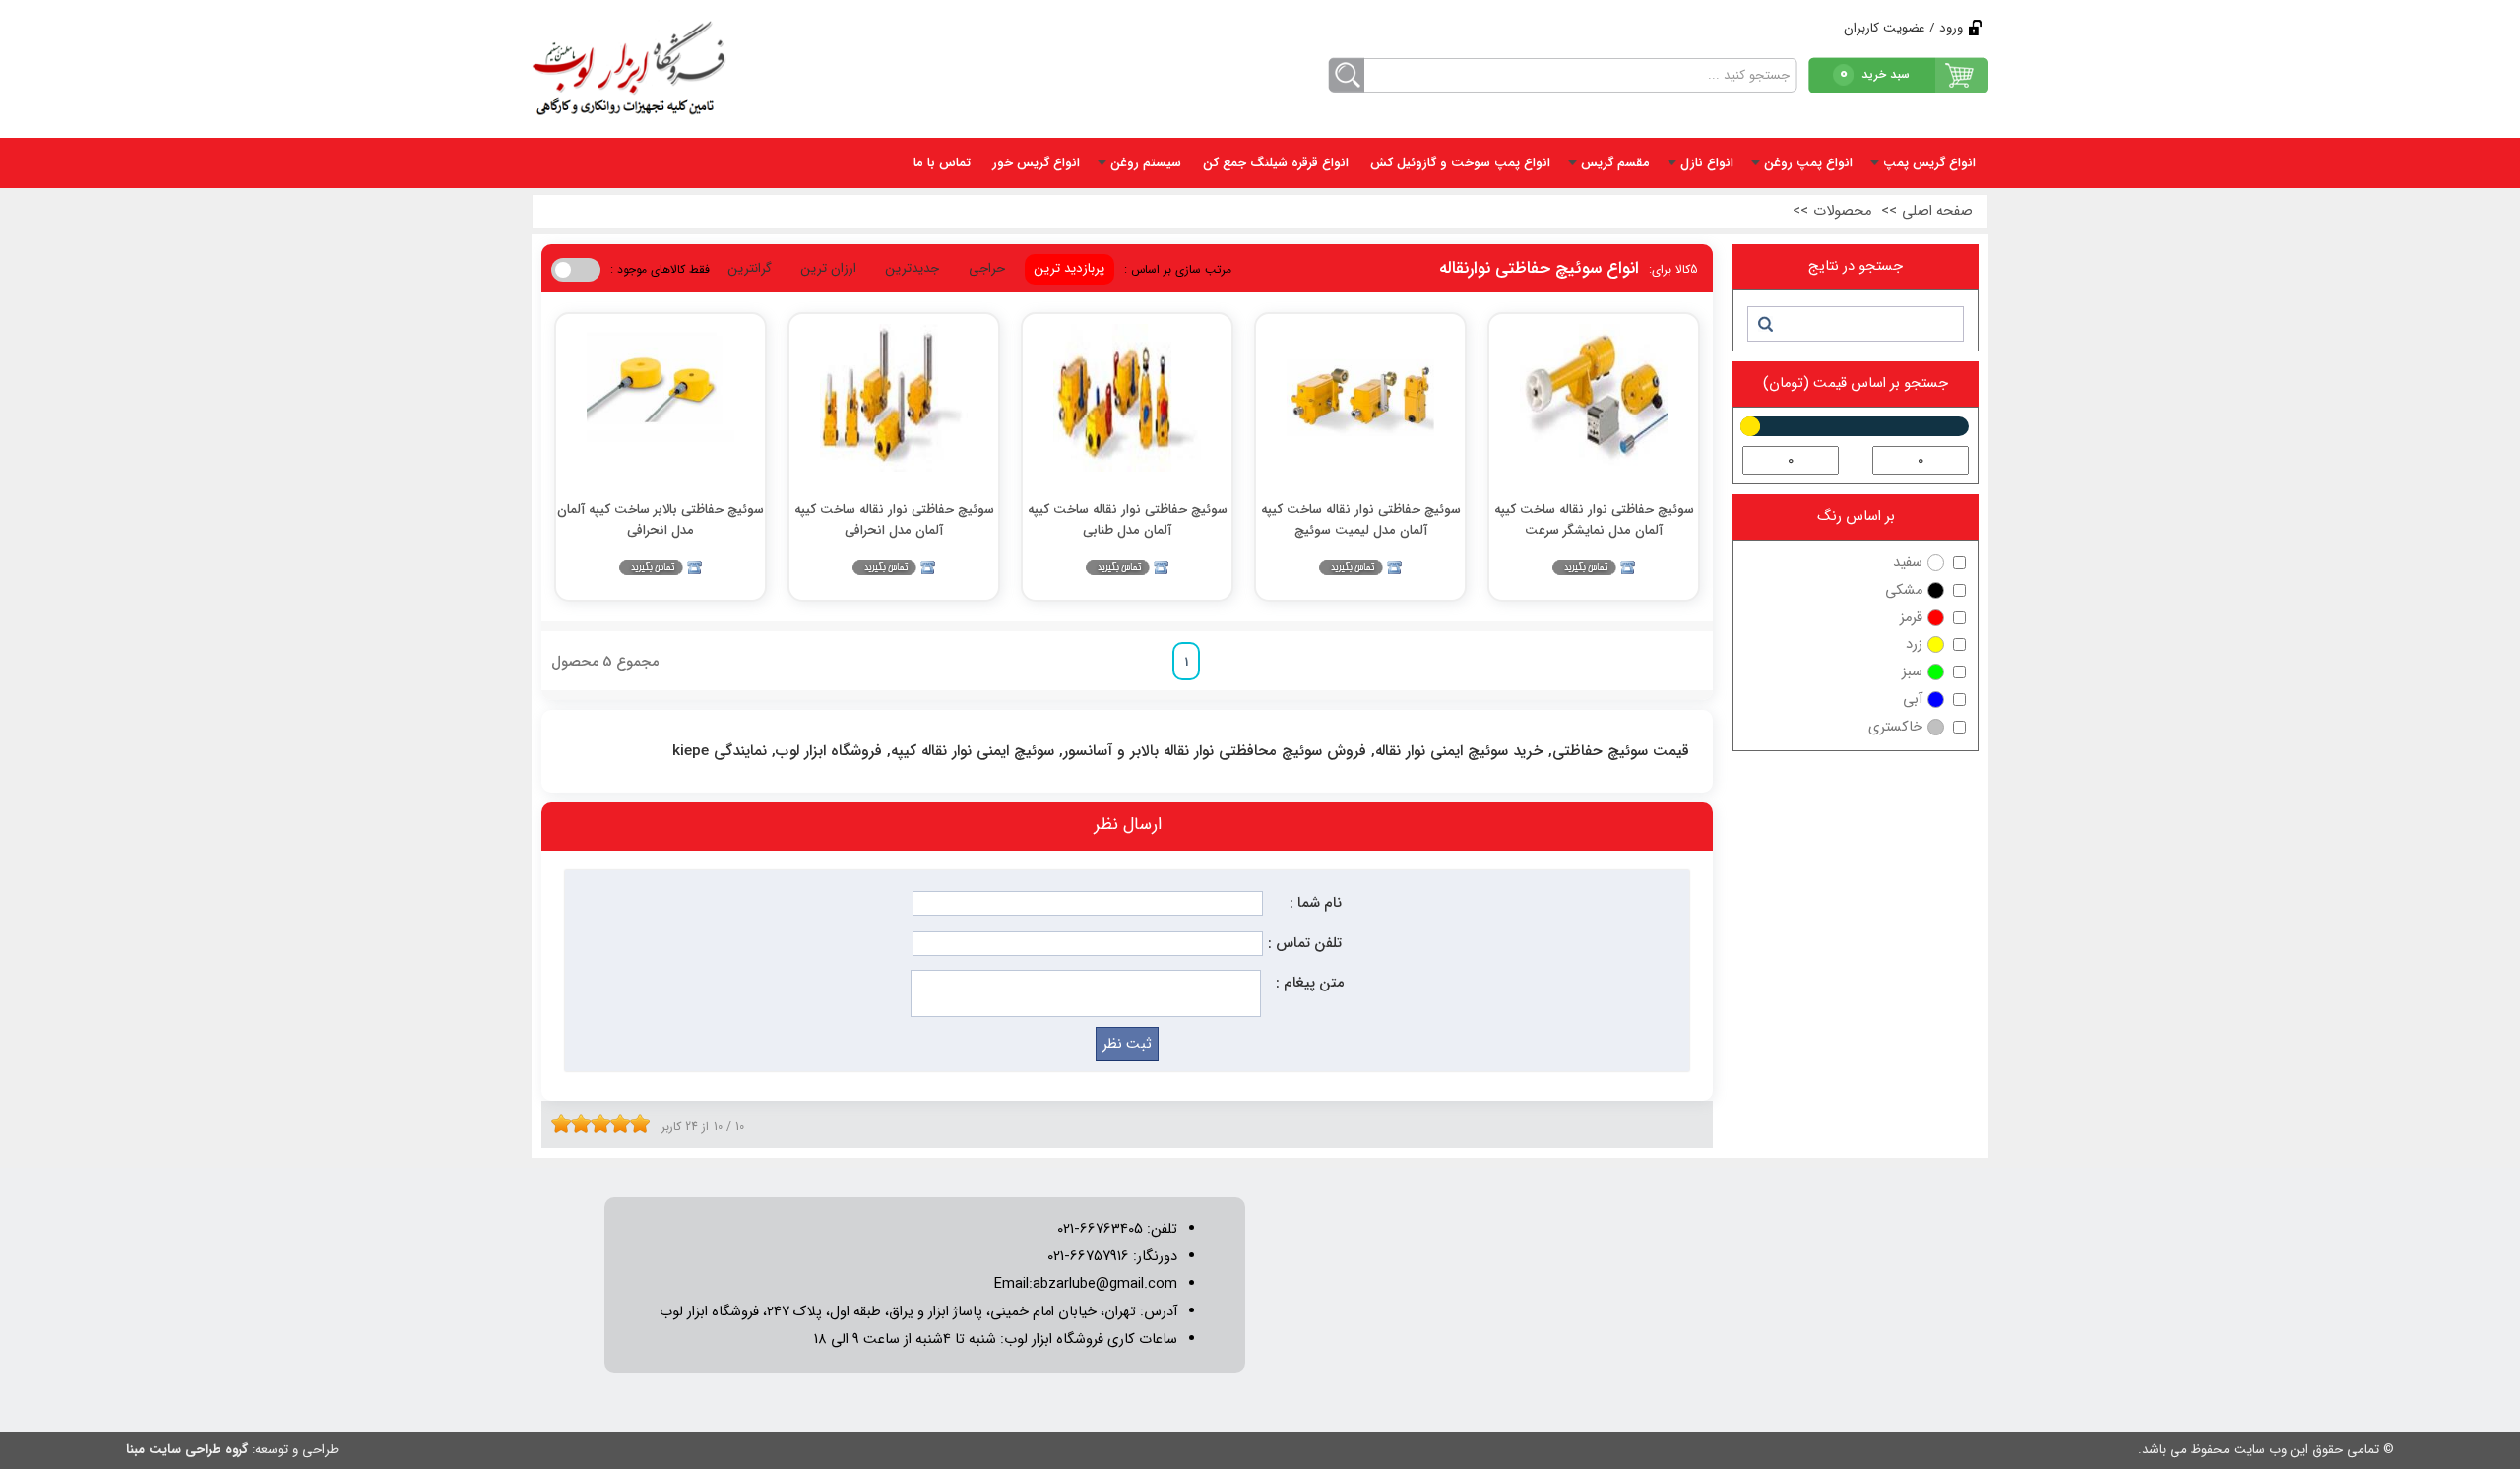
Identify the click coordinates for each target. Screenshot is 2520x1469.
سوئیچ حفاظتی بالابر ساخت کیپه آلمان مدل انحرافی (661, 519)
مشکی (1904, 590)
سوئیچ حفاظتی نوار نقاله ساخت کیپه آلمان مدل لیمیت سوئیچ (1361, 519)
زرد (1914, 644)
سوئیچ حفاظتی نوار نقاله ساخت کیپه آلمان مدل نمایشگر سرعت (1594, 519)
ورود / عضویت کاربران (1903, 28)
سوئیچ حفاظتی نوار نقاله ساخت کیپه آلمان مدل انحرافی (894, 519)
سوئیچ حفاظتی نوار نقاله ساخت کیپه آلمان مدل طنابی (1128, 519)
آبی (1913, 700)
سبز (1912, 672)
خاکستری (1895, 727)
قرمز (1911, 618)
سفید (1908, 563)
